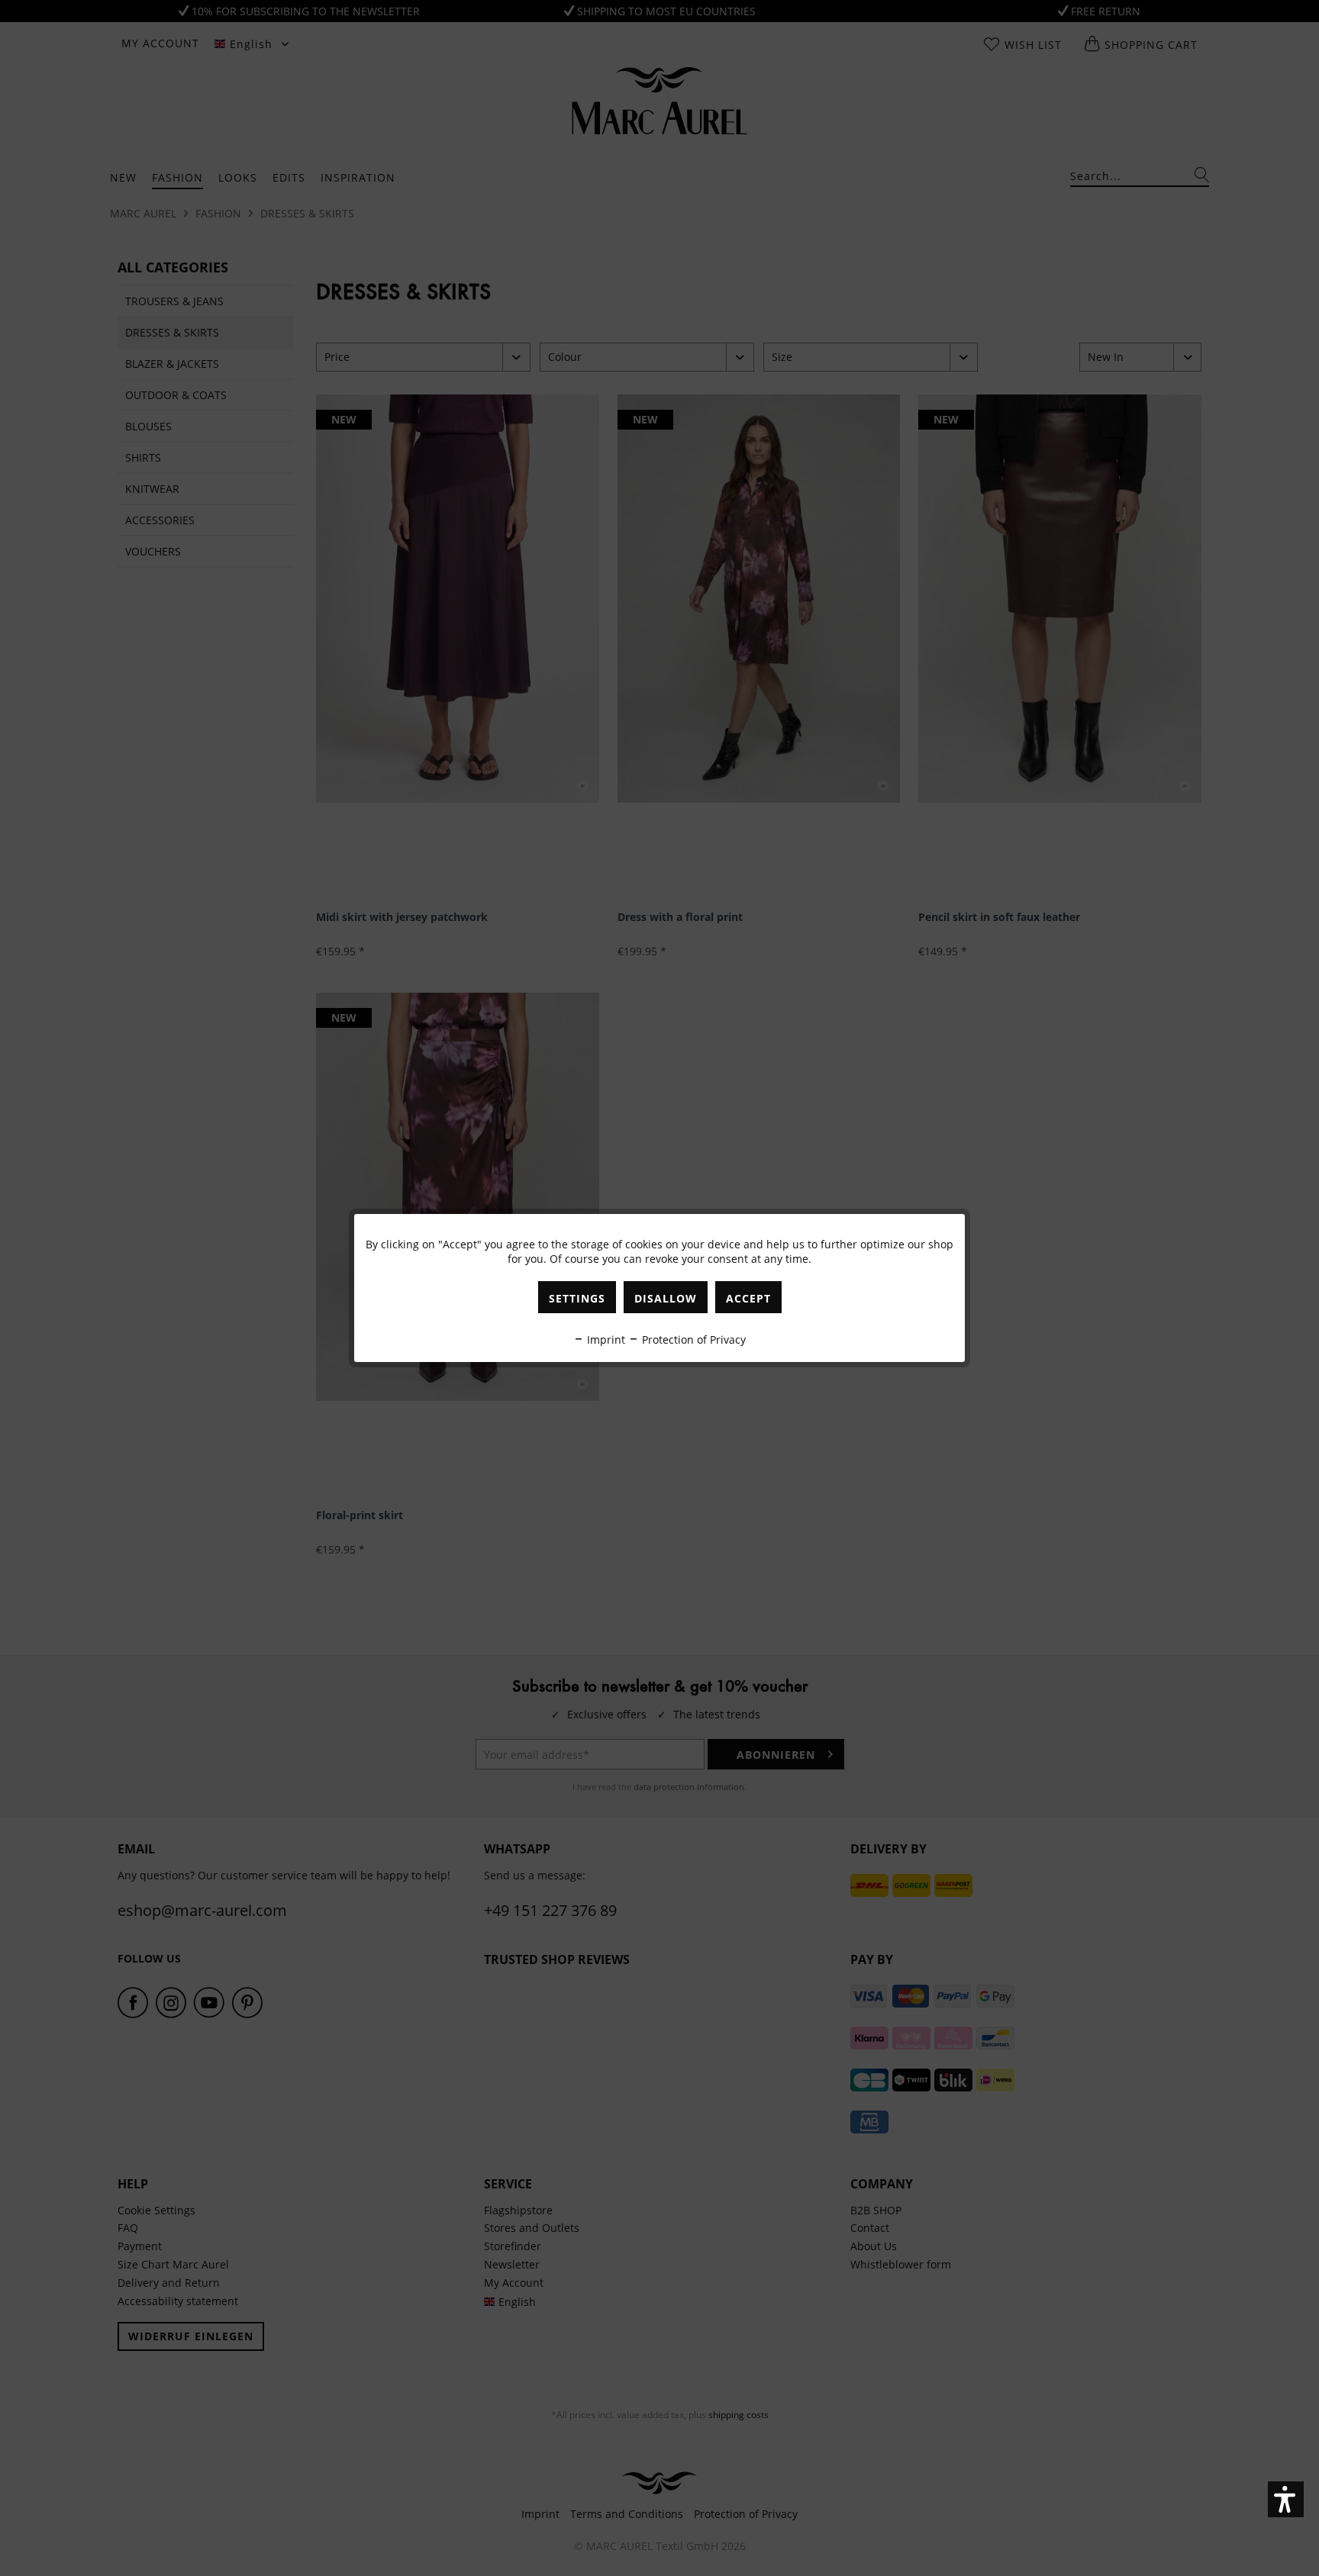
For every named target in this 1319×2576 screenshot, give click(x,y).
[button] (1286, 2499)
